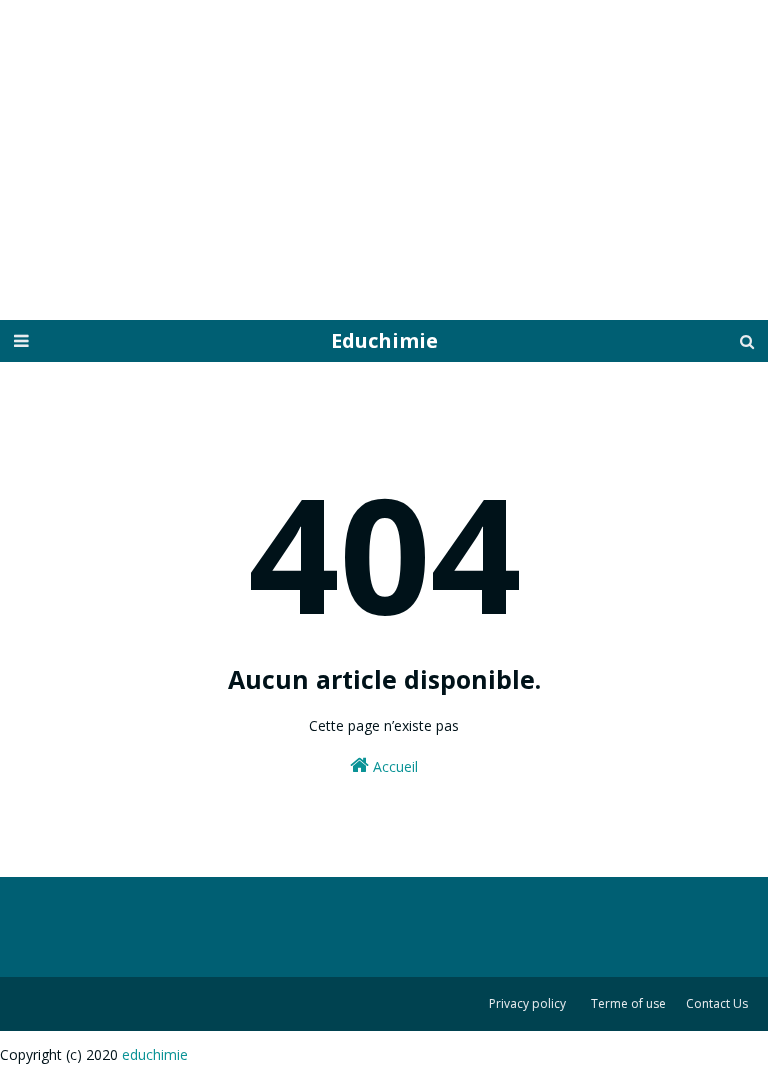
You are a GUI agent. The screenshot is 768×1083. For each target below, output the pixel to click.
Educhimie (384, 340)
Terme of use (628, 1003)
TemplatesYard (53, 1080)
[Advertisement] (384, 160)
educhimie (155, 1054)
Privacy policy (527, 1003)
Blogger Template (117, 1080)
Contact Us (717, 1003)
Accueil (393, 766)
